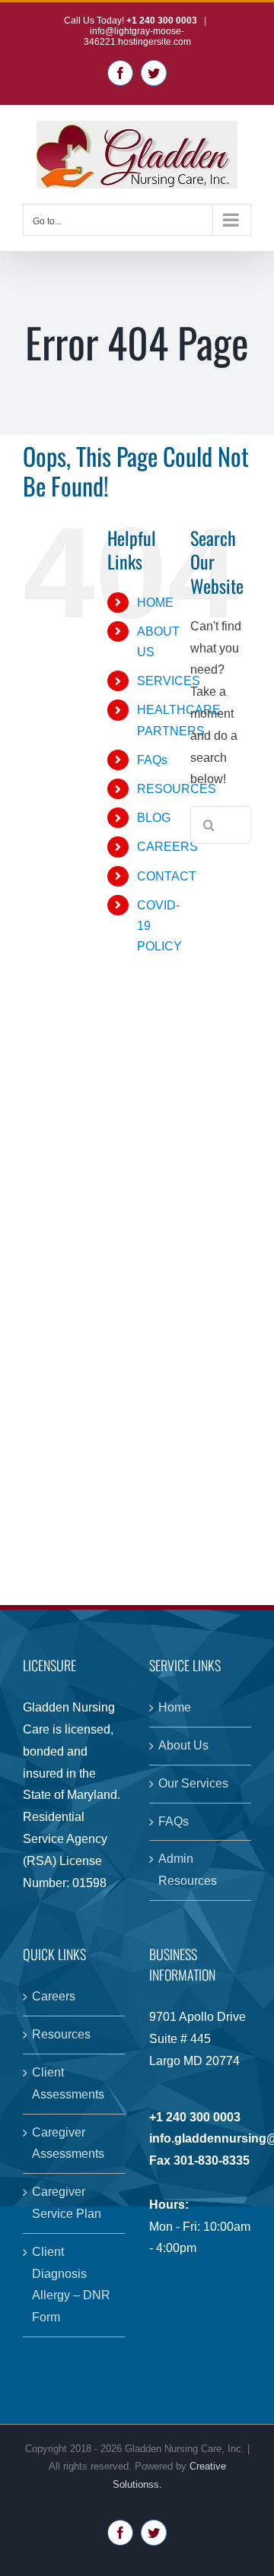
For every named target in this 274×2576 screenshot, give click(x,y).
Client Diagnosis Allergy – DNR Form (71, 2284)
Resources (61, 2034)
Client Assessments (68, 2083)
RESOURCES (177, 789)
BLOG (154, 818)
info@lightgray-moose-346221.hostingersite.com (137, 36)
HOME (155, 603)
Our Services (193, 1783)
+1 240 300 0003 (163, 21)
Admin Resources (188, 1870)
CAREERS (167, 847)
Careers (54, 1996)
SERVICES (169, 681)
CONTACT (167, 876)
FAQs (152, 760)
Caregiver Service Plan (67, 2203)
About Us (183, 1745)
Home (175, 1707)
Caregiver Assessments (68, 2143)
